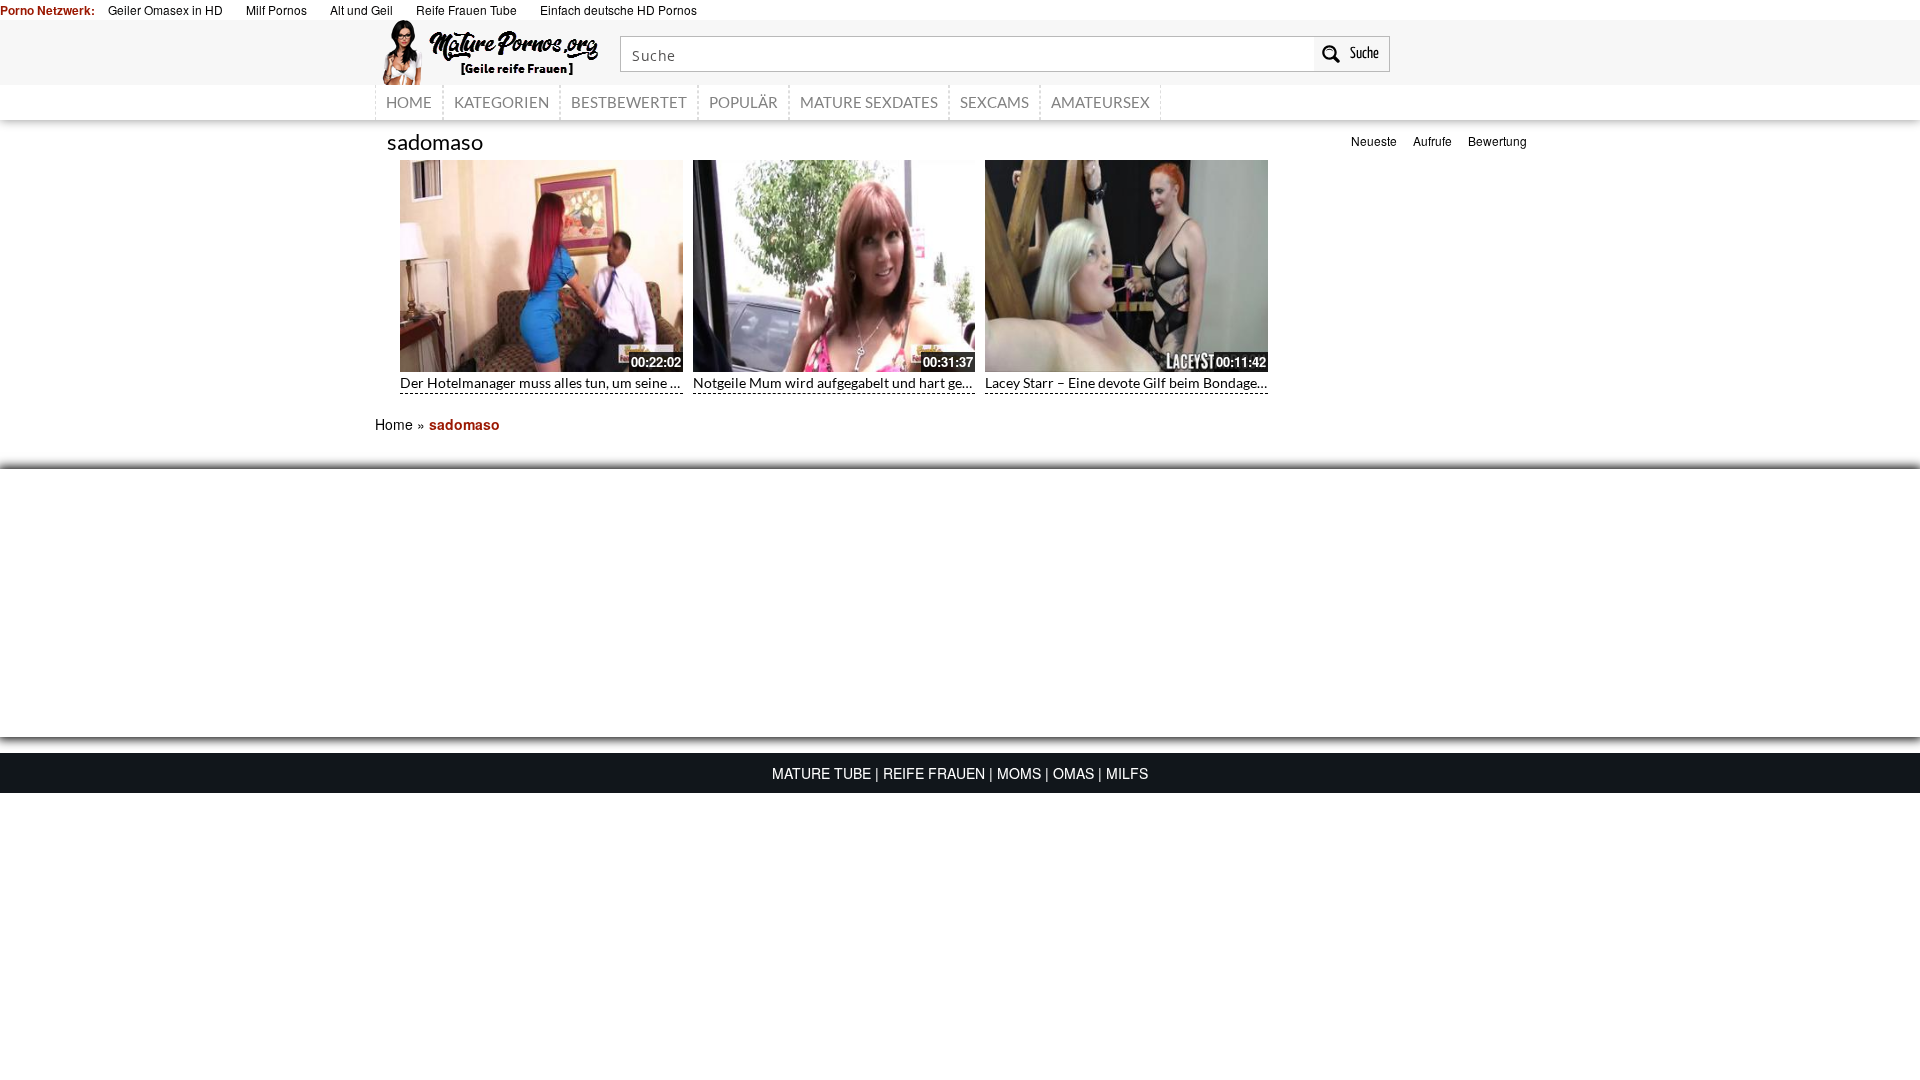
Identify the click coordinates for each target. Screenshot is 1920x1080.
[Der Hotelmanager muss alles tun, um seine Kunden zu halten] (541, 266)
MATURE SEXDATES (869, 102)
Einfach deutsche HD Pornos (618, 9)
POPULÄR (743, 102)
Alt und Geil (361, 9)
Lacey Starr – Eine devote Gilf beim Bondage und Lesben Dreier (1179, 382)
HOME (409, 102)
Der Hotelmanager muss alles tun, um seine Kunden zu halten (589, 382)
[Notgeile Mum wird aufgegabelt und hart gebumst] (834, 266)
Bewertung (1497, 140)
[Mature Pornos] (490, 50)
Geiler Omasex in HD (165, 9)
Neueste (1374, 140)
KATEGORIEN (501, 102)
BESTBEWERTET (629, 102)
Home (394, 424)
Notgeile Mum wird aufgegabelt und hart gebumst (847, 382)
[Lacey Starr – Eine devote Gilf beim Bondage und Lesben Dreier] (1126, 266)
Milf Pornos (276, 9)
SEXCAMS (994, 102)
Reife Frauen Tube (466, 9)
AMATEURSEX (1100, 102)
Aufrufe (1432, 140)
